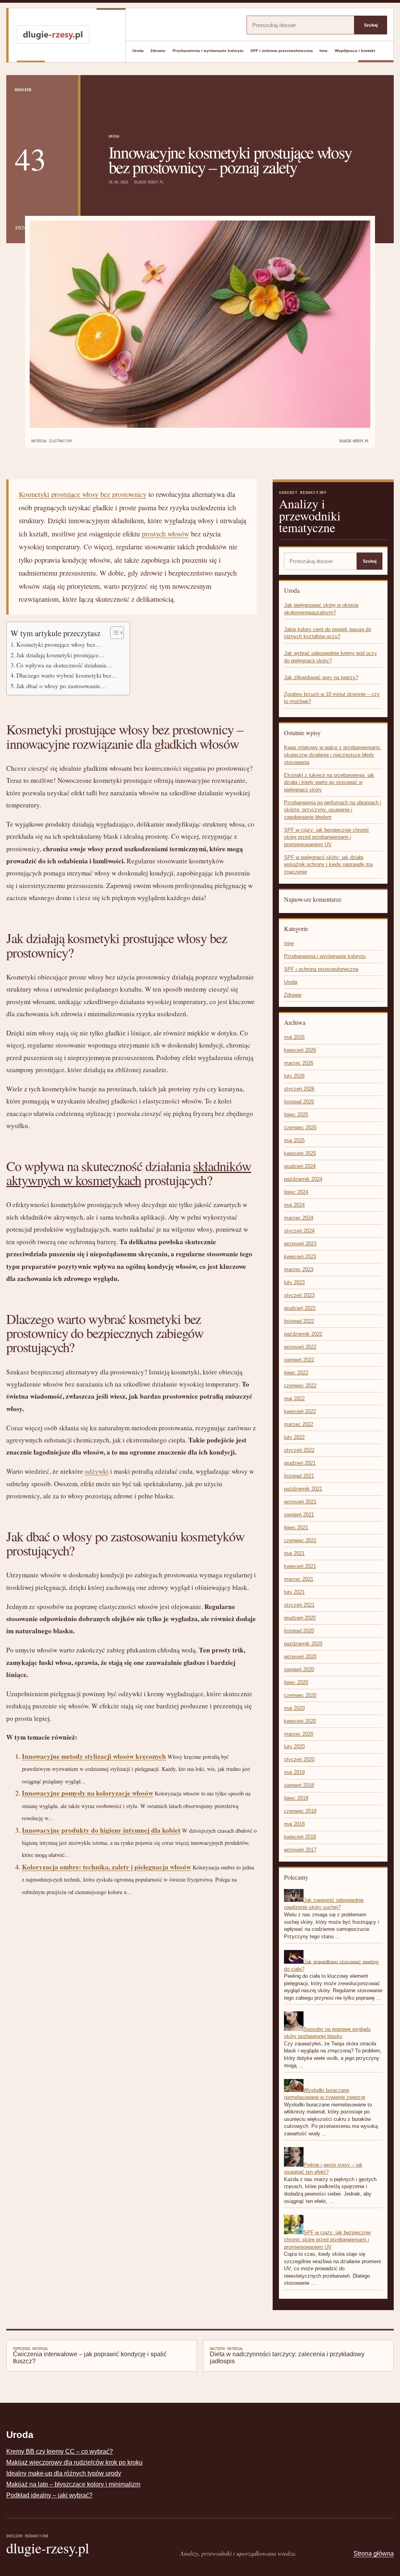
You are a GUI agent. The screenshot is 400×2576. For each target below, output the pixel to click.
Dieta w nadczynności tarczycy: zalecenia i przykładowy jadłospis (287, 2355)
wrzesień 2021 (300, 1502)
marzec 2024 (299, 1218)
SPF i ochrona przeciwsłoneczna (282, 51)
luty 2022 (294, 1437)
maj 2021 (294, 1553)
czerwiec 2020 (300, 1695)
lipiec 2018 (296, 1798)
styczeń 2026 (299, 1089)
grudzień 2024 (300, 1166)
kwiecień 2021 (300, 1566)
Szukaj (371, 25)
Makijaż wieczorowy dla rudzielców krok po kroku (74, 2462)
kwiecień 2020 (300, 1721)
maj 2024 (294, 1205)
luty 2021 (294, 1592)
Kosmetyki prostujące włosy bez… (59, 644)
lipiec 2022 (296, 1373)
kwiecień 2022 (300, 1411)
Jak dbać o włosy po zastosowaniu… (61, 686)
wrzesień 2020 (300, 1657)
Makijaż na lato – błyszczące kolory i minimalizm (73, 2484)
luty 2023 (294, 1282)
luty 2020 (294, 1746)
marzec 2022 (299, 1424)
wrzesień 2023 (300, 1244)
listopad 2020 (299, 1631)
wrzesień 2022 (300, 1347)
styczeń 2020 (299, 1759)
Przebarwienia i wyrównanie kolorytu (208, 51)
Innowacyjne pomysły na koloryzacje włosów (87, 1793)
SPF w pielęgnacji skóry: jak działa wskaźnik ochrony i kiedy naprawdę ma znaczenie (328, 865)
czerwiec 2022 (300, 1386)
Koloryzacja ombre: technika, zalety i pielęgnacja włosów (106, 1867)
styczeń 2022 (299, 1450)
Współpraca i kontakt (355, 51)
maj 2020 (294, 1708)
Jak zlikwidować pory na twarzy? (321, 677)
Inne (324, 51)
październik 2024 (303, 1179)
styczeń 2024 (299, 1231)
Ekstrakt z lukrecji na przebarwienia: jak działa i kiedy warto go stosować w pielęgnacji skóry (329, 782)
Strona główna (374, 2554)
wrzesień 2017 (300, 1850)
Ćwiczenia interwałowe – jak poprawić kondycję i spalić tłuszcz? (90, 2355)
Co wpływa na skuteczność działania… (64, 665)
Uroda (138, 51)
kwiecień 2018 (300, 1837)
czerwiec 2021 (300, 1540)
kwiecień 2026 (300, 1050)
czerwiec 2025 (300, 1127)
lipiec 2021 (296, 1527)
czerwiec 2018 (300, 1811)
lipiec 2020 (296, 1682)
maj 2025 (294, 1140)
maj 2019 (294, 1772)
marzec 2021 (299, 1579)
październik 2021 (303, 1489)
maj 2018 (294, 1824)
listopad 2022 (299, 1321)
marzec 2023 (299, 1269)
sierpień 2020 (299, 1669)
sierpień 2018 (299, 1785)
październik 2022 (303, 1334)
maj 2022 (294, 1398)
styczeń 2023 (299, 1295)
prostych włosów (165, 534)
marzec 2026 (299, 1063)
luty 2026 (294, 1076)
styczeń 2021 (299, 1605)
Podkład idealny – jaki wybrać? (49, 2495)
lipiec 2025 (296, 1115)
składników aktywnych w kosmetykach (129, 1173)
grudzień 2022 (300, 1308)
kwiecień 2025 (300, 1153)
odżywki (97, 1471)
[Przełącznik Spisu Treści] (113, 633)
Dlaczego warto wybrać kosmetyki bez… (67, 675)
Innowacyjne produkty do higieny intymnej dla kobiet (101, 1830)
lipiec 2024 (296, 1192)
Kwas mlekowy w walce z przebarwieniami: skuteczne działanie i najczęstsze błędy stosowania (333, 755)
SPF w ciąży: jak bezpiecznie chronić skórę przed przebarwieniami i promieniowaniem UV (327, 837)
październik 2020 (303, 1644)
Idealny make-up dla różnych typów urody (64, 2473)
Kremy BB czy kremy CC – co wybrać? (60, 2451)
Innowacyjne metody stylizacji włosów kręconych (94, 1756)
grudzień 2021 (300, 1463)
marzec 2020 (299, 1734)
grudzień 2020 (300, 1618)
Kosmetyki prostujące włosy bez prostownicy (83, 494)
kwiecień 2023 (300, 1257)
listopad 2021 (299, 1476)
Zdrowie (158, 51)
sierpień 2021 (299, 1515)
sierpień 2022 (299, 1360)
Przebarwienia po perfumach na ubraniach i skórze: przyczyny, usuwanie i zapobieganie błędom (333, 810)
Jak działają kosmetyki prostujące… (61, 655)
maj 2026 (294, 1037)
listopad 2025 (299, 1102)
